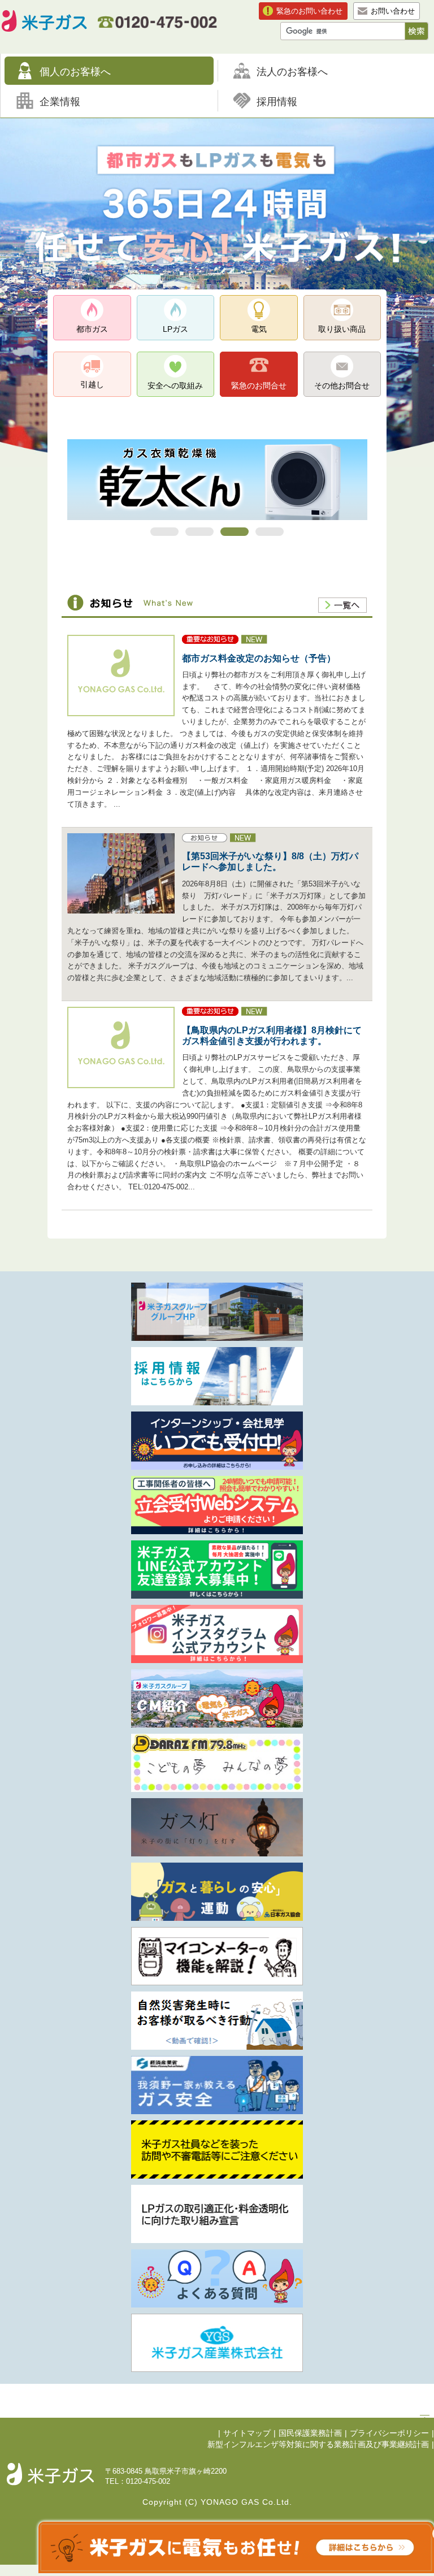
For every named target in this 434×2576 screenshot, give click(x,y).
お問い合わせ (393, 11)
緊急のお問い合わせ (309, 11)
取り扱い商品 (342, 329)
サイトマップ (247, 2433)
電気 (259, 329)
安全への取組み (175, 386)
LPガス (175, 329)
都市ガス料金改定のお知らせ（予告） (259, 658)
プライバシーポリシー (389, 2433)
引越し (92, 384)
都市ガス (92, 329)
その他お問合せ (342, 386)
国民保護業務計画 (310, 2433)
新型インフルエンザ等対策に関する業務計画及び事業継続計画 (318, 2445)
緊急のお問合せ (259, 386)
